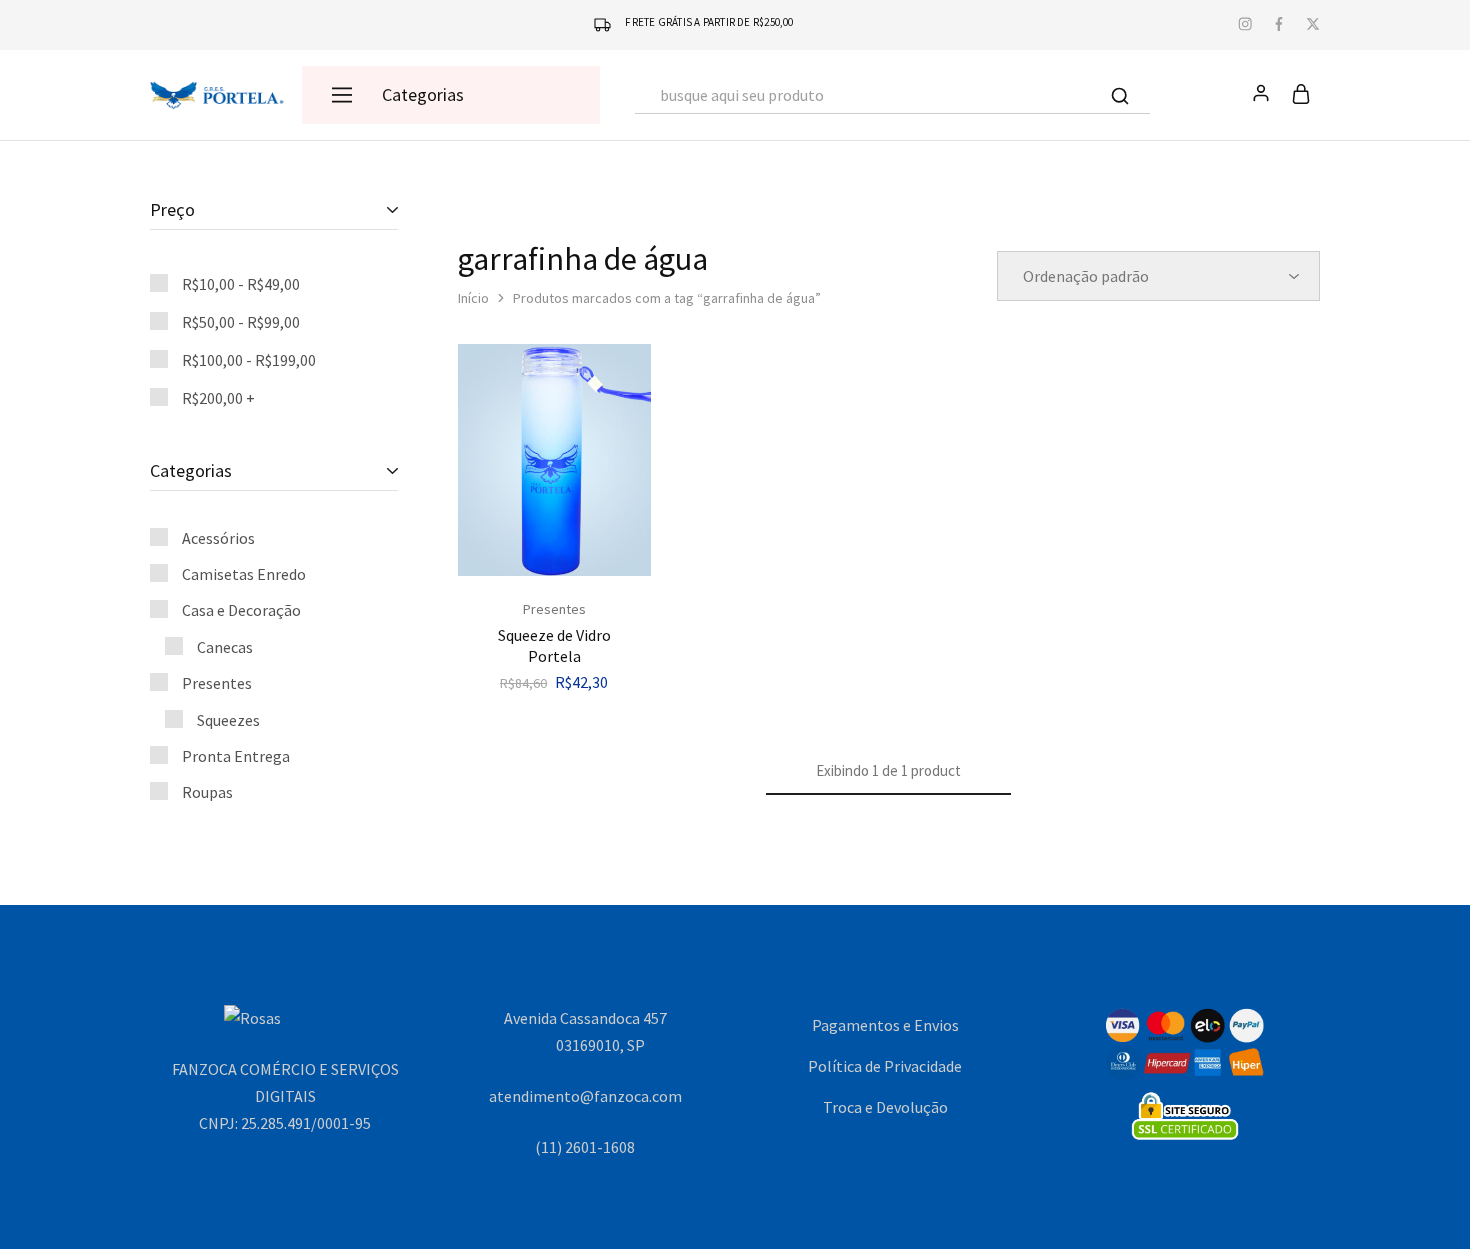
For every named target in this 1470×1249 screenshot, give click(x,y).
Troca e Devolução (885, 1107)
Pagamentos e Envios (885, 1025)
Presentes (554, 609)
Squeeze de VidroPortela (554, 645)
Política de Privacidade (885, 1066)
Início (473, 298)
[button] (554, 566)
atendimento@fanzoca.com (585, 1096)
